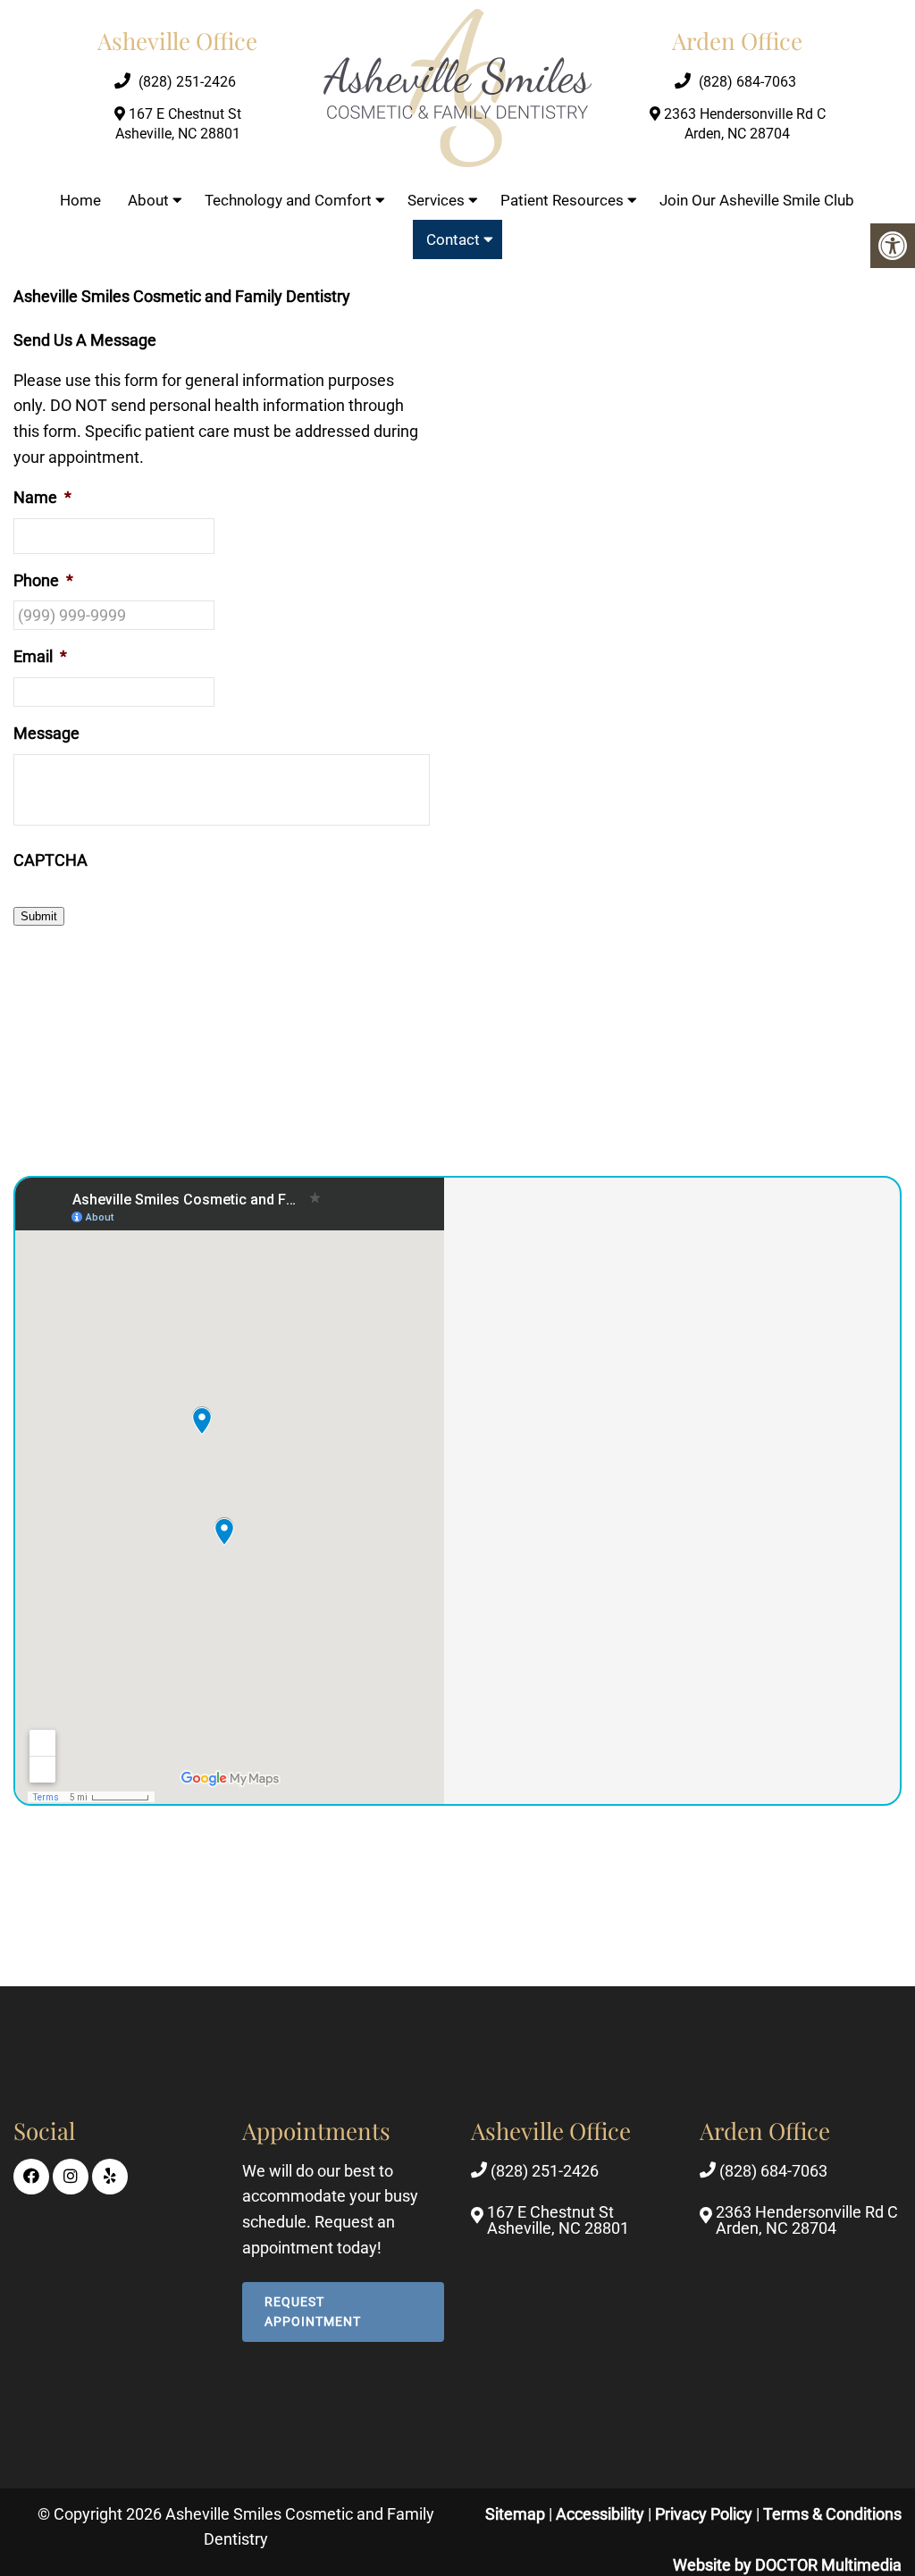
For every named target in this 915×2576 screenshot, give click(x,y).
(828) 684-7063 (747, 82)
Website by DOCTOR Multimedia (787, 2565)
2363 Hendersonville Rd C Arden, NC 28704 (743, 124)
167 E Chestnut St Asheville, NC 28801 (178, 124)
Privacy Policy (705, 2513)
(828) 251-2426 (187, 82)
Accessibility (600, 2513)
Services (436, 200)
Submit (39, 916)
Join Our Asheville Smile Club (757, 200)
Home (80, 200)
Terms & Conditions (832, 2513)
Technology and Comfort (288, 200)
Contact (453, 239)
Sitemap (515, 2513)
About (148, 200)
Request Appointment (313, 2311)
